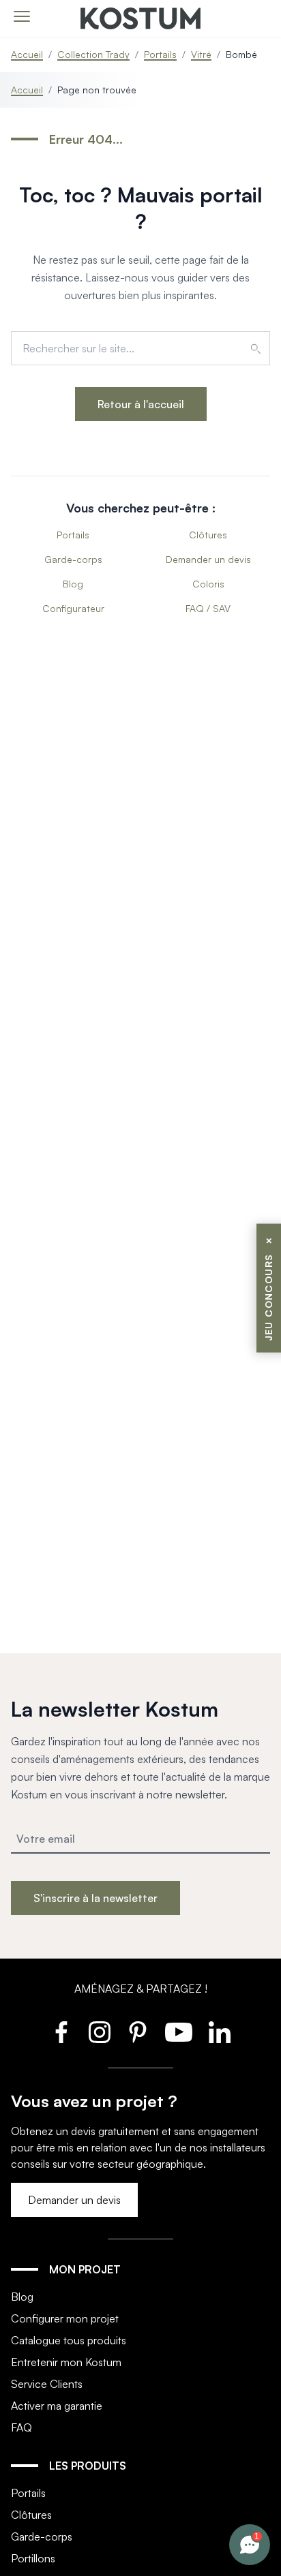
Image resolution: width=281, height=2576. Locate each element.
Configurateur (73, 608)
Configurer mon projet (65, 2318)
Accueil (27, 54)
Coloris (208, 584)
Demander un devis (208, 559)
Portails (160, 54)
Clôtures (208, 535)
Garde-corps (73, 559)
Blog (73, 584)
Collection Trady (93, 54)
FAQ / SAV (208, 608)
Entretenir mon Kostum (66, 2362)
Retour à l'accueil (141, 404)
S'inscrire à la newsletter (95, 1898)
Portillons (33, 2558)
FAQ (21, 2427)
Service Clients (47, 2384)
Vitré (201, 54)
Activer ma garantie (57, 2406)
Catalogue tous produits (69, 2340)
